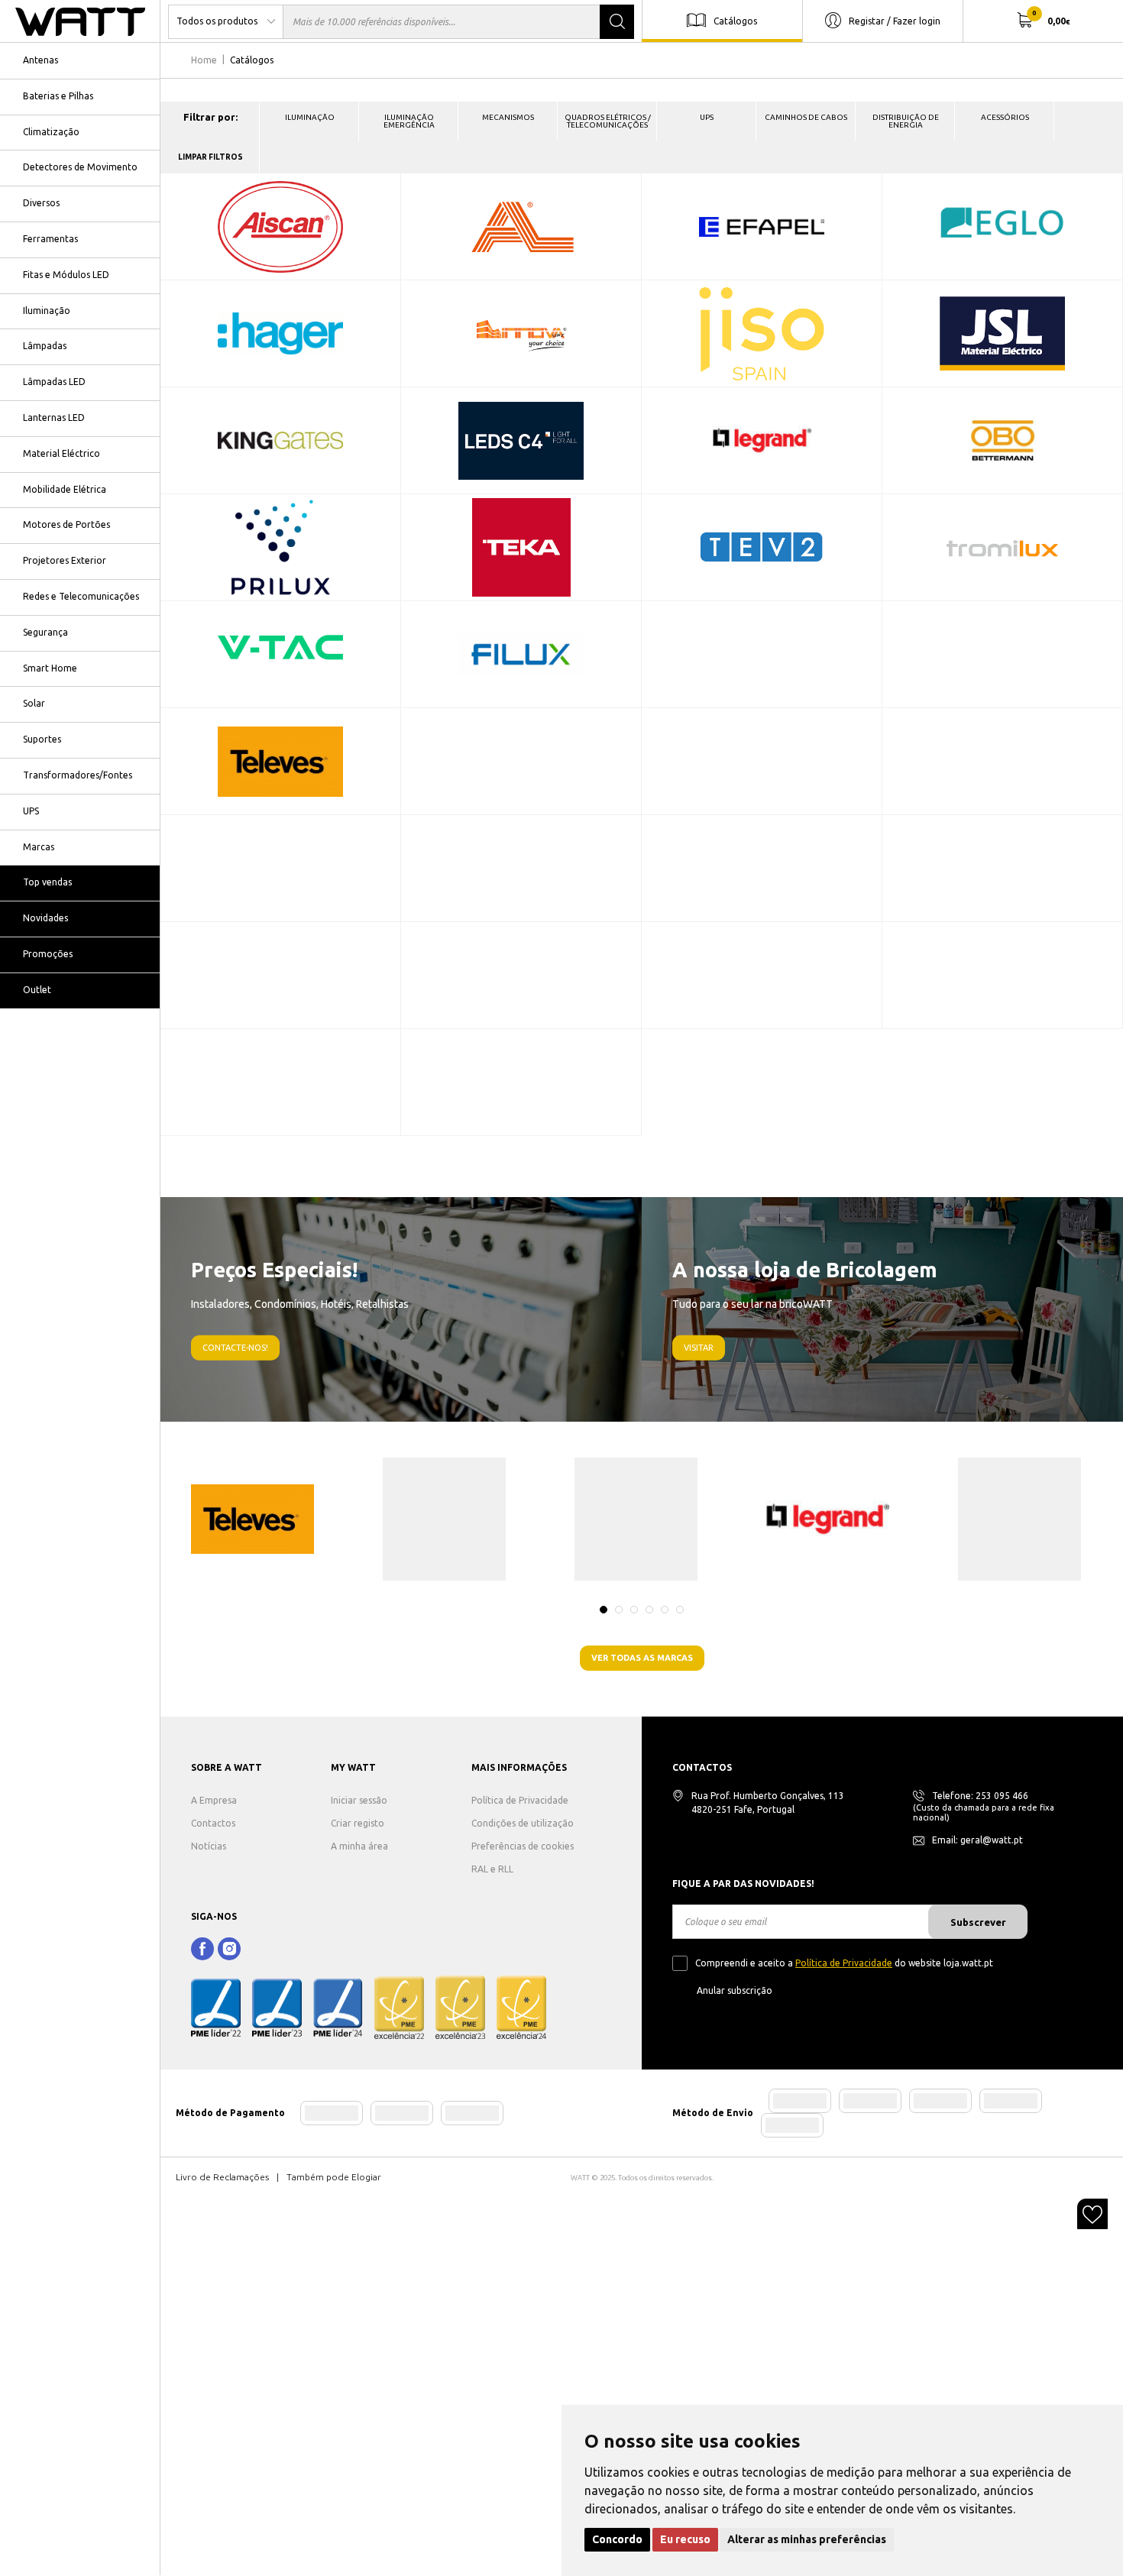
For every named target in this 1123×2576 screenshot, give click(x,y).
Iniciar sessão (359, 1800)
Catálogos (735, 20)
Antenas (40, 60)
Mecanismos (508, 117)
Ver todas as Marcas (642, 1658)
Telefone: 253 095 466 (980, 1796)
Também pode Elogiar (334, 2177)
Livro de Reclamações (222, 2177)
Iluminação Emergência (409, 121)
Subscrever (978, 1922)
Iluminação (47, 311)
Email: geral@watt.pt (977, 1840)
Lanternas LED (54, 417)
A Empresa (214, 1800)
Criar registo (358, 1823)
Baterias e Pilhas (58, 96)
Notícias (209, 1846)
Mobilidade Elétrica (65, 489)
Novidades (45, 918)
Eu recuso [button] (685, 2539)
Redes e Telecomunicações (81, 596)
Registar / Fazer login (895, 20)
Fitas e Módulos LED (66, 275)
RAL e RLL (492, 1869)
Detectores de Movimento (80, 167)
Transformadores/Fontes (78, 775)
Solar (34, 703)
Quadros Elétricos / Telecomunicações (608, 121)
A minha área (359, 1846)
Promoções (48, 954)
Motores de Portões (66, 524)
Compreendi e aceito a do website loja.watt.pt (844, 1963)
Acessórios (1005, 117)
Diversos (41, 203)
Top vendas (47, 882)
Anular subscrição (735, 1990)
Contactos (213, 1823)
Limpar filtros (210, 157)
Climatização (51, 132)
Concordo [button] (617, 2539)
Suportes (42, 739)
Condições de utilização (523, 1823)
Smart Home (50, 668)
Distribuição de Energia (906, 121)
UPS (31, 811)
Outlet (37, 990)
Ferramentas (50, 239)
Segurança (45, 632)
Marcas (39, 847)
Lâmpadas (45, 346)
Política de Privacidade (520, 1800)
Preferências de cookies (523, 1846)
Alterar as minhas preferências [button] (807, 2539)
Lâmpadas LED (54, 382)
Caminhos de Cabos (806, 117)
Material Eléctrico (61, 453)
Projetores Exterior (65, 560)
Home (204, 60)
